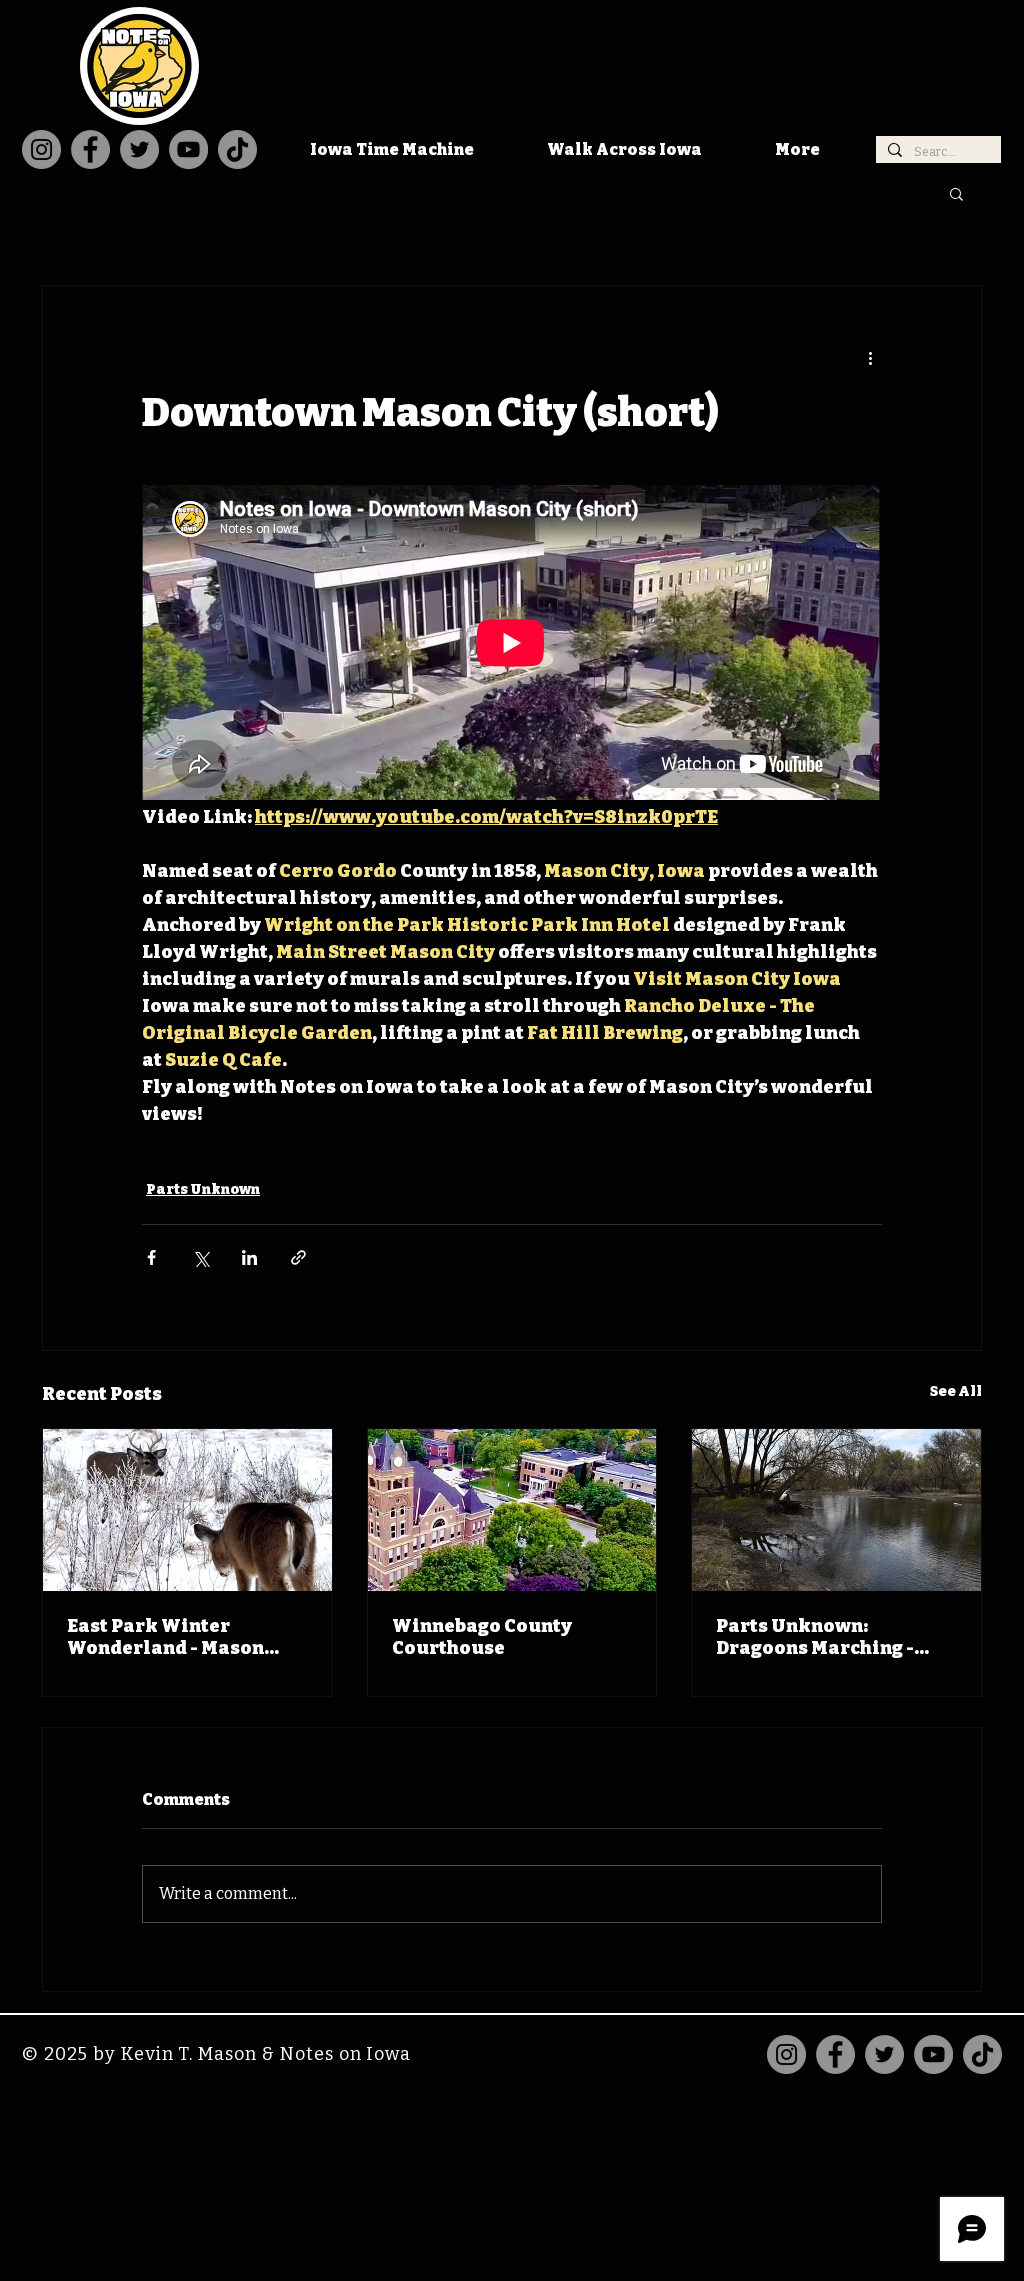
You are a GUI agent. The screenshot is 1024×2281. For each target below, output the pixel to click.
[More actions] (870, 358)
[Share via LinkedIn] (249, 1257)
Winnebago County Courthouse (482, 1637)
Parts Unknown (203, 1189)
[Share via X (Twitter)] (200, 1257)
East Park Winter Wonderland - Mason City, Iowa (165, 1637)
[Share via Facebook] (151, 1257)
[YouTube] (188, 149)
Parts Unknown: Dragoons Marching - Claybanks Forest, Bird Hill (823, 1637)
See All (956, 1391)
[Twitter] (139, 149)
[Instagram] (41, 149)
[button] (956, 193)
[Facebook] (90, 149)
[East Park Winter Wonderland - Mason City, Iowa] (187, 1510)
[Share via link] (298, 1257)
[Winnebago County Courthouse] (512, 1510)
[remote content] (512, 644)
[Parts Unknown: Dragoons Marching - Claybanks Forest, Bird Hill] (836, 1510)
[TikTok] (237, 149)
